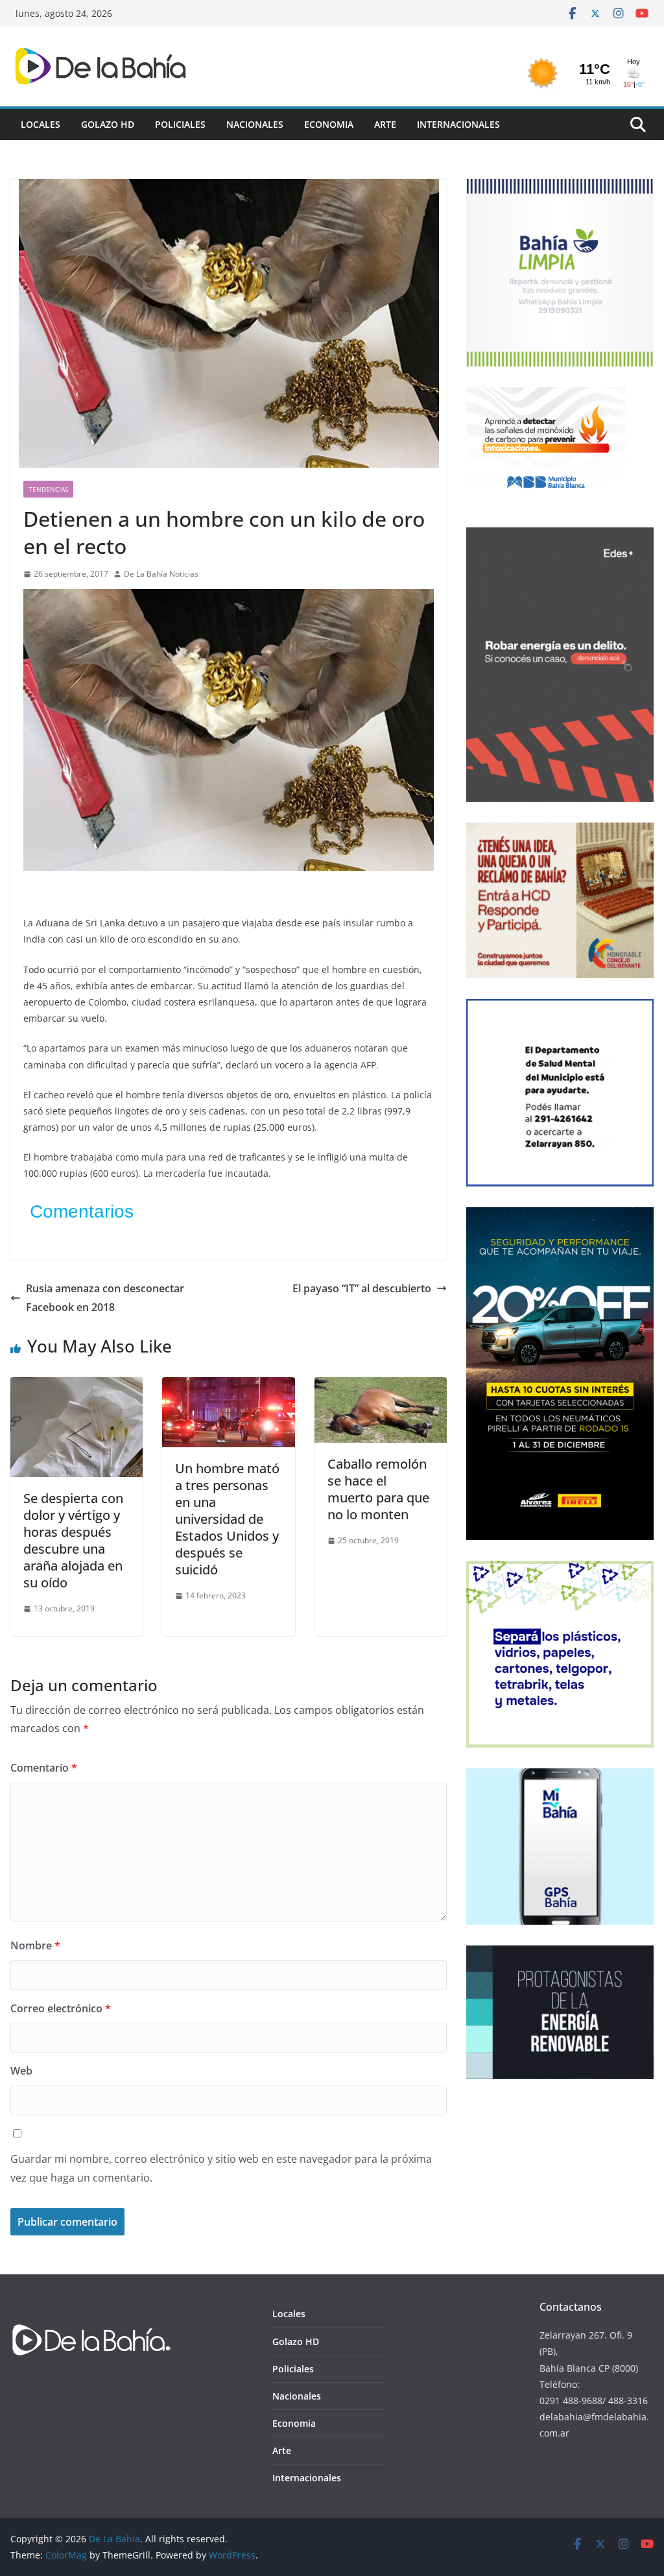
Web (21, 2071)
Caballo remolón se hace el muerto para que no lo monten (378, 1489)
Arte (385, 124)
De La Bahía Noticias (161, 574)
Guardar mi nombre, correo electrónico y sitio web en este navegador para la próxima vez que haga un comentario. (221, 2168)
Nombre (35, 1945)
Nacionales (255, 124)
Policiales (180, 124)
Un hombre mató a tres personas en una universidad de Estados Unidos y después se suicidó (227, 1519)
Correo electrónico (61, 2008)
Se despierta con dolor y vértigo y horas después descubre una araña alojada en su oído (73, 1540)
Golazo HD (108, 124)
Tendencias (48, 489)
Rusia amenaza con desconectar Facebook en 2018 (105, 1298)
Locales (41, 124)
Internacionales (458, 124)
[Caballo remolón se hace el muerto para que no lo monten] (381, 1386)
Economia (329, 124)
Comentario (44, 1768)
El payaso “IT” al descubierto (362, 1288)
